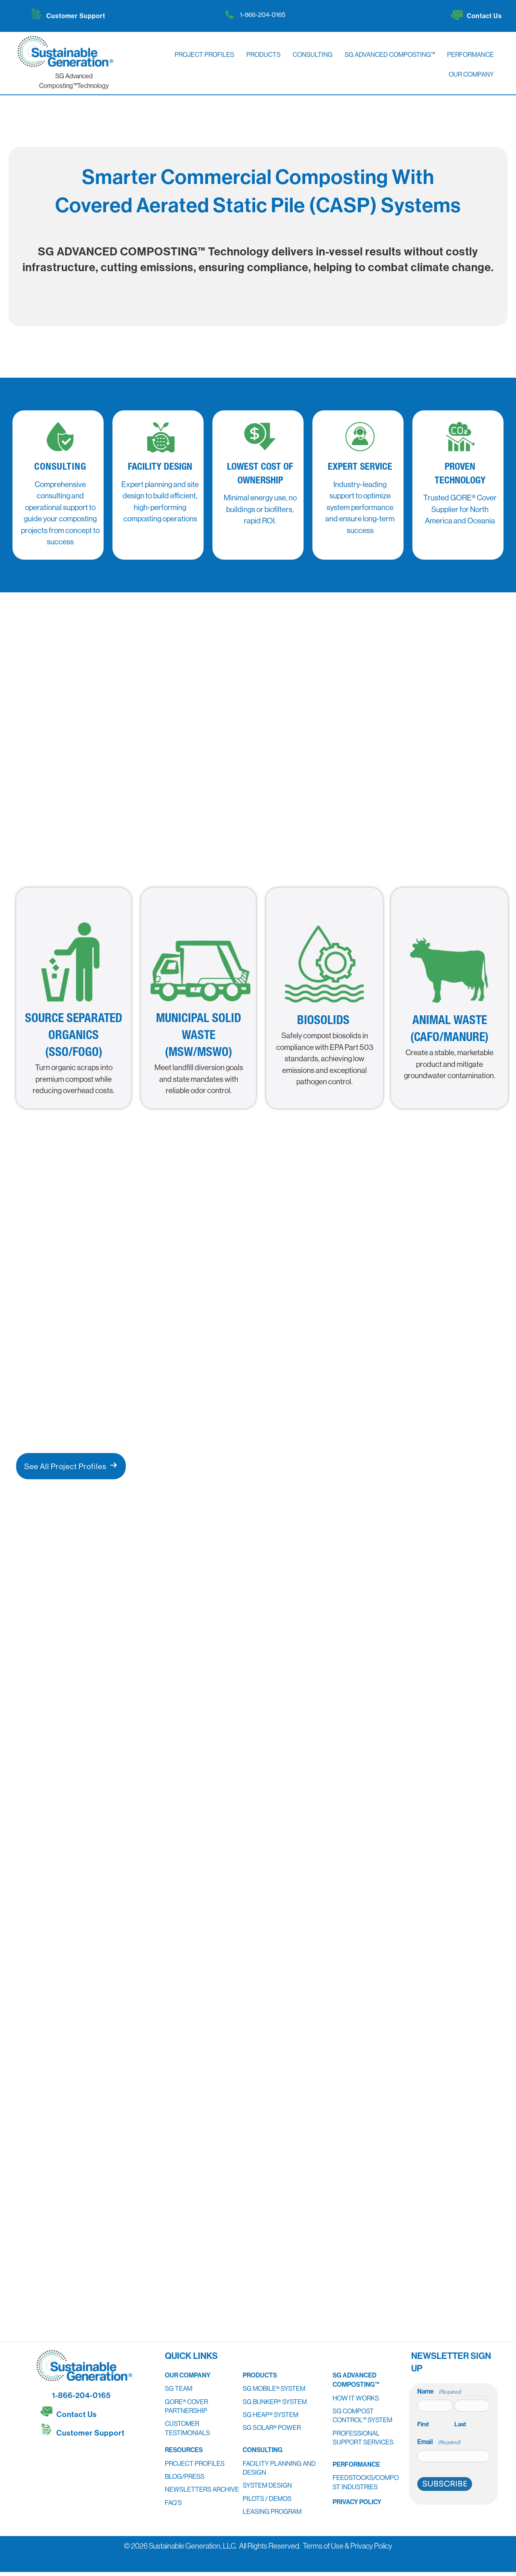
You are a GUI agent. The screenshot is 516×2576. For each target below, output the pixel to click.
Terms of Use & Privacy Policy (347, 2546)
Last (460, 2424)
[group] (322, 1910)
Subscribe (445, 2484)
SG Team (179, 2388)
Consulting (263, 2450)
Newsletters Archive (202, 2489)
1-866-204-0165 (263, 15)
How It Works (356, 2398)
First (423, 2424)
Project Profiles (195, 2463)
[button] (48, 2454)
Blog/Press (185, 2476)
